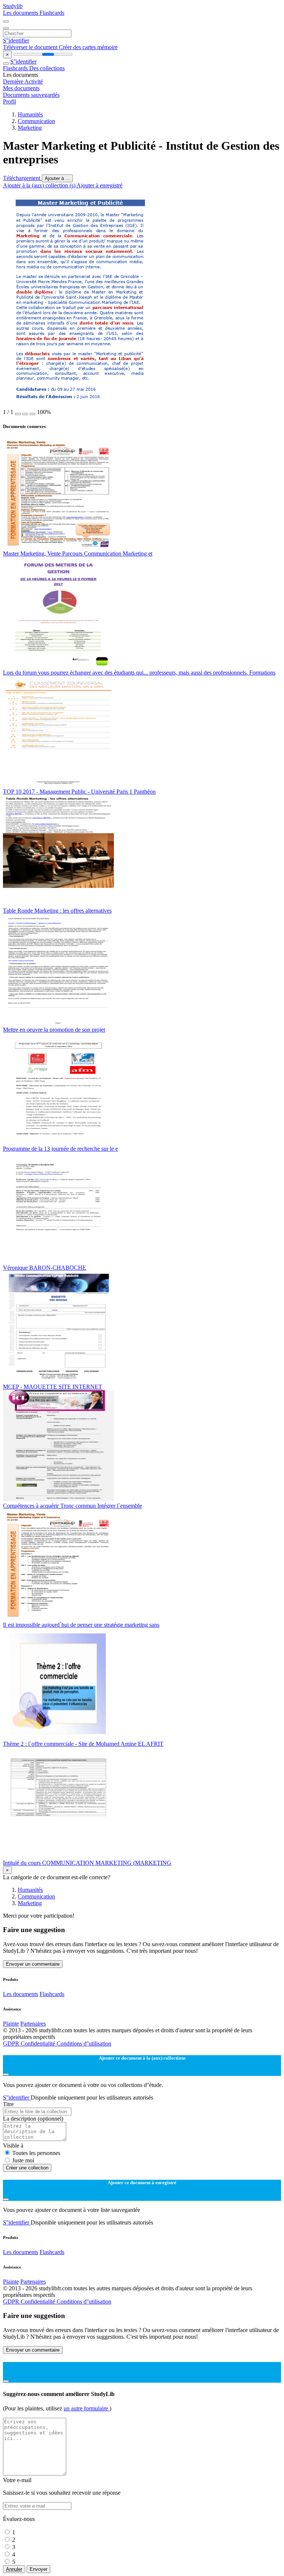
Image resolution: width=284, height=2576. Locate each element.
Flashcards (52, 13)
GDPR (12, 2044)
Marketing (30, 128)
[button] (18, 414)
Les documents (21, 13)
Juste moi (23, 2160)
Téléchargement (22, 178)
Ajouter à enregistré (99, 185)
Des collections (47, 68)
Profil (9, 101)
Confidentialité (39, 2044)
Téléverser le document (31, 47)
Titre (8, 2104)
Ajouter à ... (57, 178)
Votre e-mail (17, 2480)
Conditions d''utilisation (84, 2044)
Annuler (14, 2569)
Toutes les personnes (36, 2153)
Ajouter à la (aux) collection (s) (40, 185)
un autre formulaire (87, 2408)
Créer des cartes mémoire (88, 47)
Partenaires (33, 2024)
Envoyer (38, 2569)
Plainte (11, 2024)
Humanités (30, 114)
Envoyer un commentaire (33, 1964)
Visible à (13, 2146)
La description (33, 2119)
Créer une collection (27, 2168)
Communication (36, 121)
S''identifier (16, 40)
